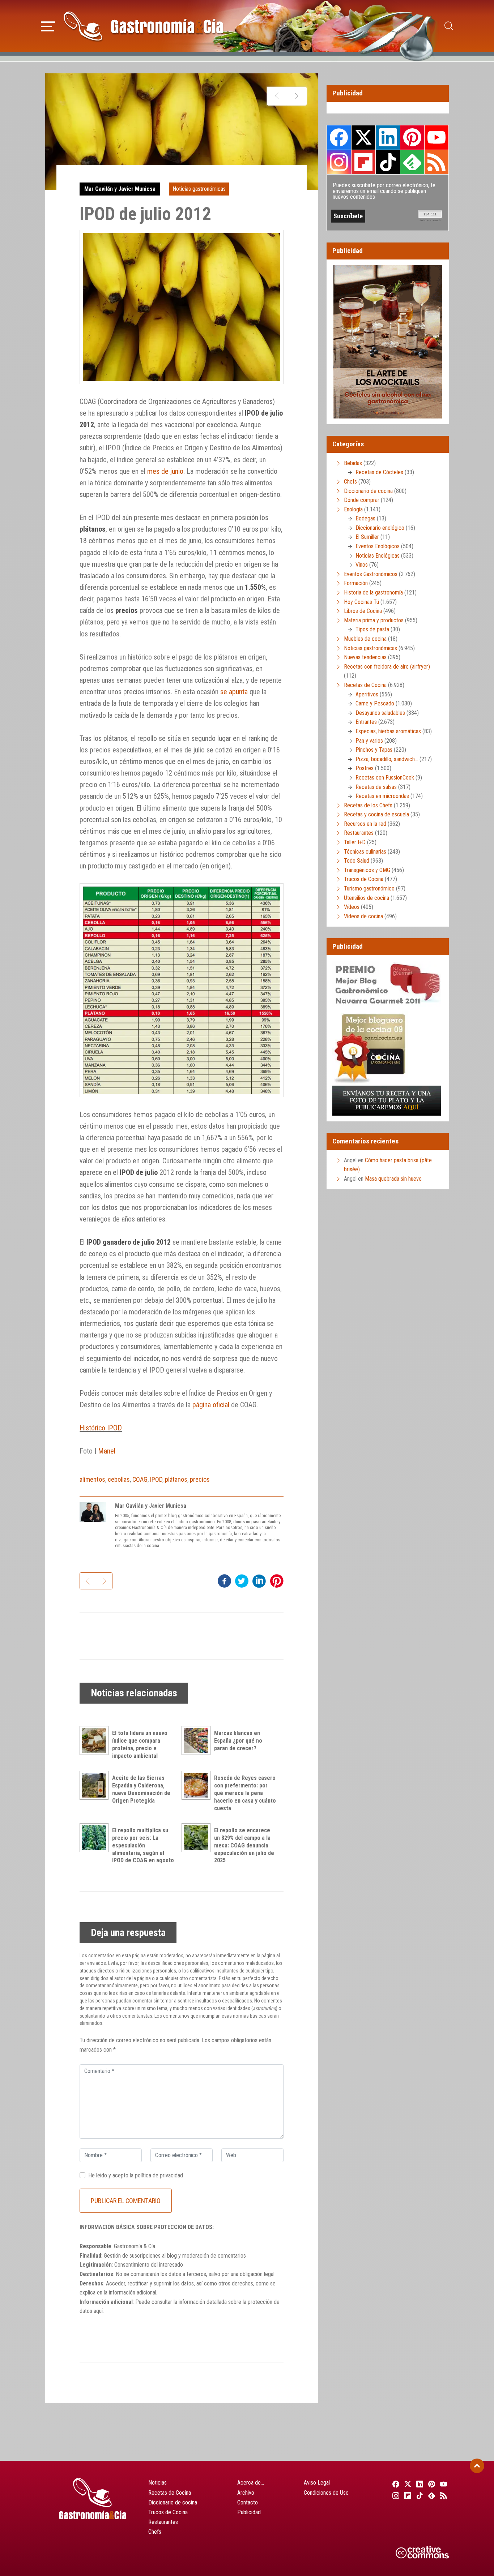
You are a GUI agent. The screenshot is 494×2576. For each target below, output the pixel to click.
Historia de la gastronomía (373, 593)
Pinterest (412, 137)
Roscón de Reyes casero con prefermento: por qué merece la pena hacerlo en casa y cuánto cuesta (245, 1793)
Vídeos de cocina (363, 916)
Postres (365, 768)
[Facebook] (395, 2484)
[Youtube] (443, 2484)
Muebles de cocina (365, 639)
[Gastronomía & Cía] (143, 26)
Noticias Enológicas (378, 556)
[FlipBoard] (407, 2495)
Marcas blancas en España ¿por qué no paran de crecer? (238, 1741)
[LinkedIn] (419, 2484)
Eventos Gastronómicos (371, 574)
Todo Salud (357, 861)
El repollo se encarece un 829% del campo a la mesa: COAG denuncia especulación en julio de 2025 (244, 1845)
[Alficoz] (296, 96)
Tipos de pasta (372, 629)
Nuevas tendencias (365, 657)
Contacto (248, 2502)
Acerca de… (251, 2483)
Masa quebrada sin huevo (393, 1179)
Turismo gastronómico (369, 888)
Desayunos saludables (380, 713)
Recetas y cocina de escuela (376, 814)
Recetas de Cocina (365, 685)
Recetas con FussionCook (385, 778)
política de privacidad (159, 2175)
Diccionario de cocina (368, 491)
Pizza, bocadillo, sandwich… (387, 759)
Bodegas (365, 518)
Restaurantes (359, 833)
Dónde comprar (362, 500)
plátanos (176, 1479)
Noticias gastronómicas (199, 189)
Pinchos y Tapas (374, 750)
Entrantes (366, 722)
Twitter (363, 137)
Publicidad (249, 2512)
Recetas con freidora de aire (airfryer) (387, 667)
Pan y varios (369, 741)
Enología (353, 509)
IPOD (156, 1479)
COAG (140, 1479)
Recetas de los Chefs (368, 805)
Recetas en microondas (382, 796)
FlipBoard (363, 162)
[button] (48, 25)
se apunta (234, 692)
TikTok (388, 162)
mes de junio (165, 471)
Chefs (350, 482)
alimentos (92, 1479)
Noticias (157, 2483)
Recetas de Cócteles (379, 472)
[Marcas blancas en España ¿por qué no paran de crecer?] (198, 1740)
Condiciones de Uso (326, 2493)
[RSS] (443, 2495)
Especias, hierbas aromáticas (388, 731)
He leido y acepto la (136, 2175)
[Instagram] (395, 2495)
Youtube (436, 137)
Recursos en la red (365, 824)
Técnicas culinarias (365, 852)
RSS (436, 162)
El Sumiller (367, 537)
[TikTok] (419, 2495)
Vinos (362, 565)
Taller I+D (355, 842)
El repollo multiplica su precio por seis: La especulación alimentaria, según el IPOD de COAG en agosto (143, 1845)
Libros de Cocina (363, 611)
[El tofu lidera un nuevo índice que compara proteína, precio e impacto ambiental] (96, 1740)
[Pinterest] (431, 2484)
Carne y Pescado (375, 703)
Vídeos (352, 907)
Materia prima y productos (374, 620)
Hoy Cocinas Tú (361, 602)
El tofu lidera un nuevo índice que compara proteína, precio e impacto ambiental (140, 1744)
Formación (356, 583)
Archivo (246, 2493)
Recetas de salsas (376, 787)
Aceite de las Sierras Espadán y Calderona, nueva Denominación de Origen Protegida (141, 1789)
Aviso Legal (317, 2483)
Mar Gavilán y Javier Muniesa (120, 189)
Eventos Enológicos (378, 546)
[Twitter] (407, 2484)
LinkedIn (388, 137)
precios (200, 1479)
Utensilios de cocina (367, 898)
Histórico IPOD (101, 1428)
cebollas (119, 1479)
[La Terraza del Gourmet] (277, 96)
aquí (98, 2311)
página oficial (211, 1405)
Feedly (412, 162)
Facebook (339, 138)
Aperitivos (367, 694)
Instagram (339, 162)
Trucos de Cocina (364, 879)
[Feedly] (431, 2495)
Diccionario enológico (380, 528)
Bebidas (353, 463)
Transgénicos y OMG (367, 870)
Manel (107, 1451)
